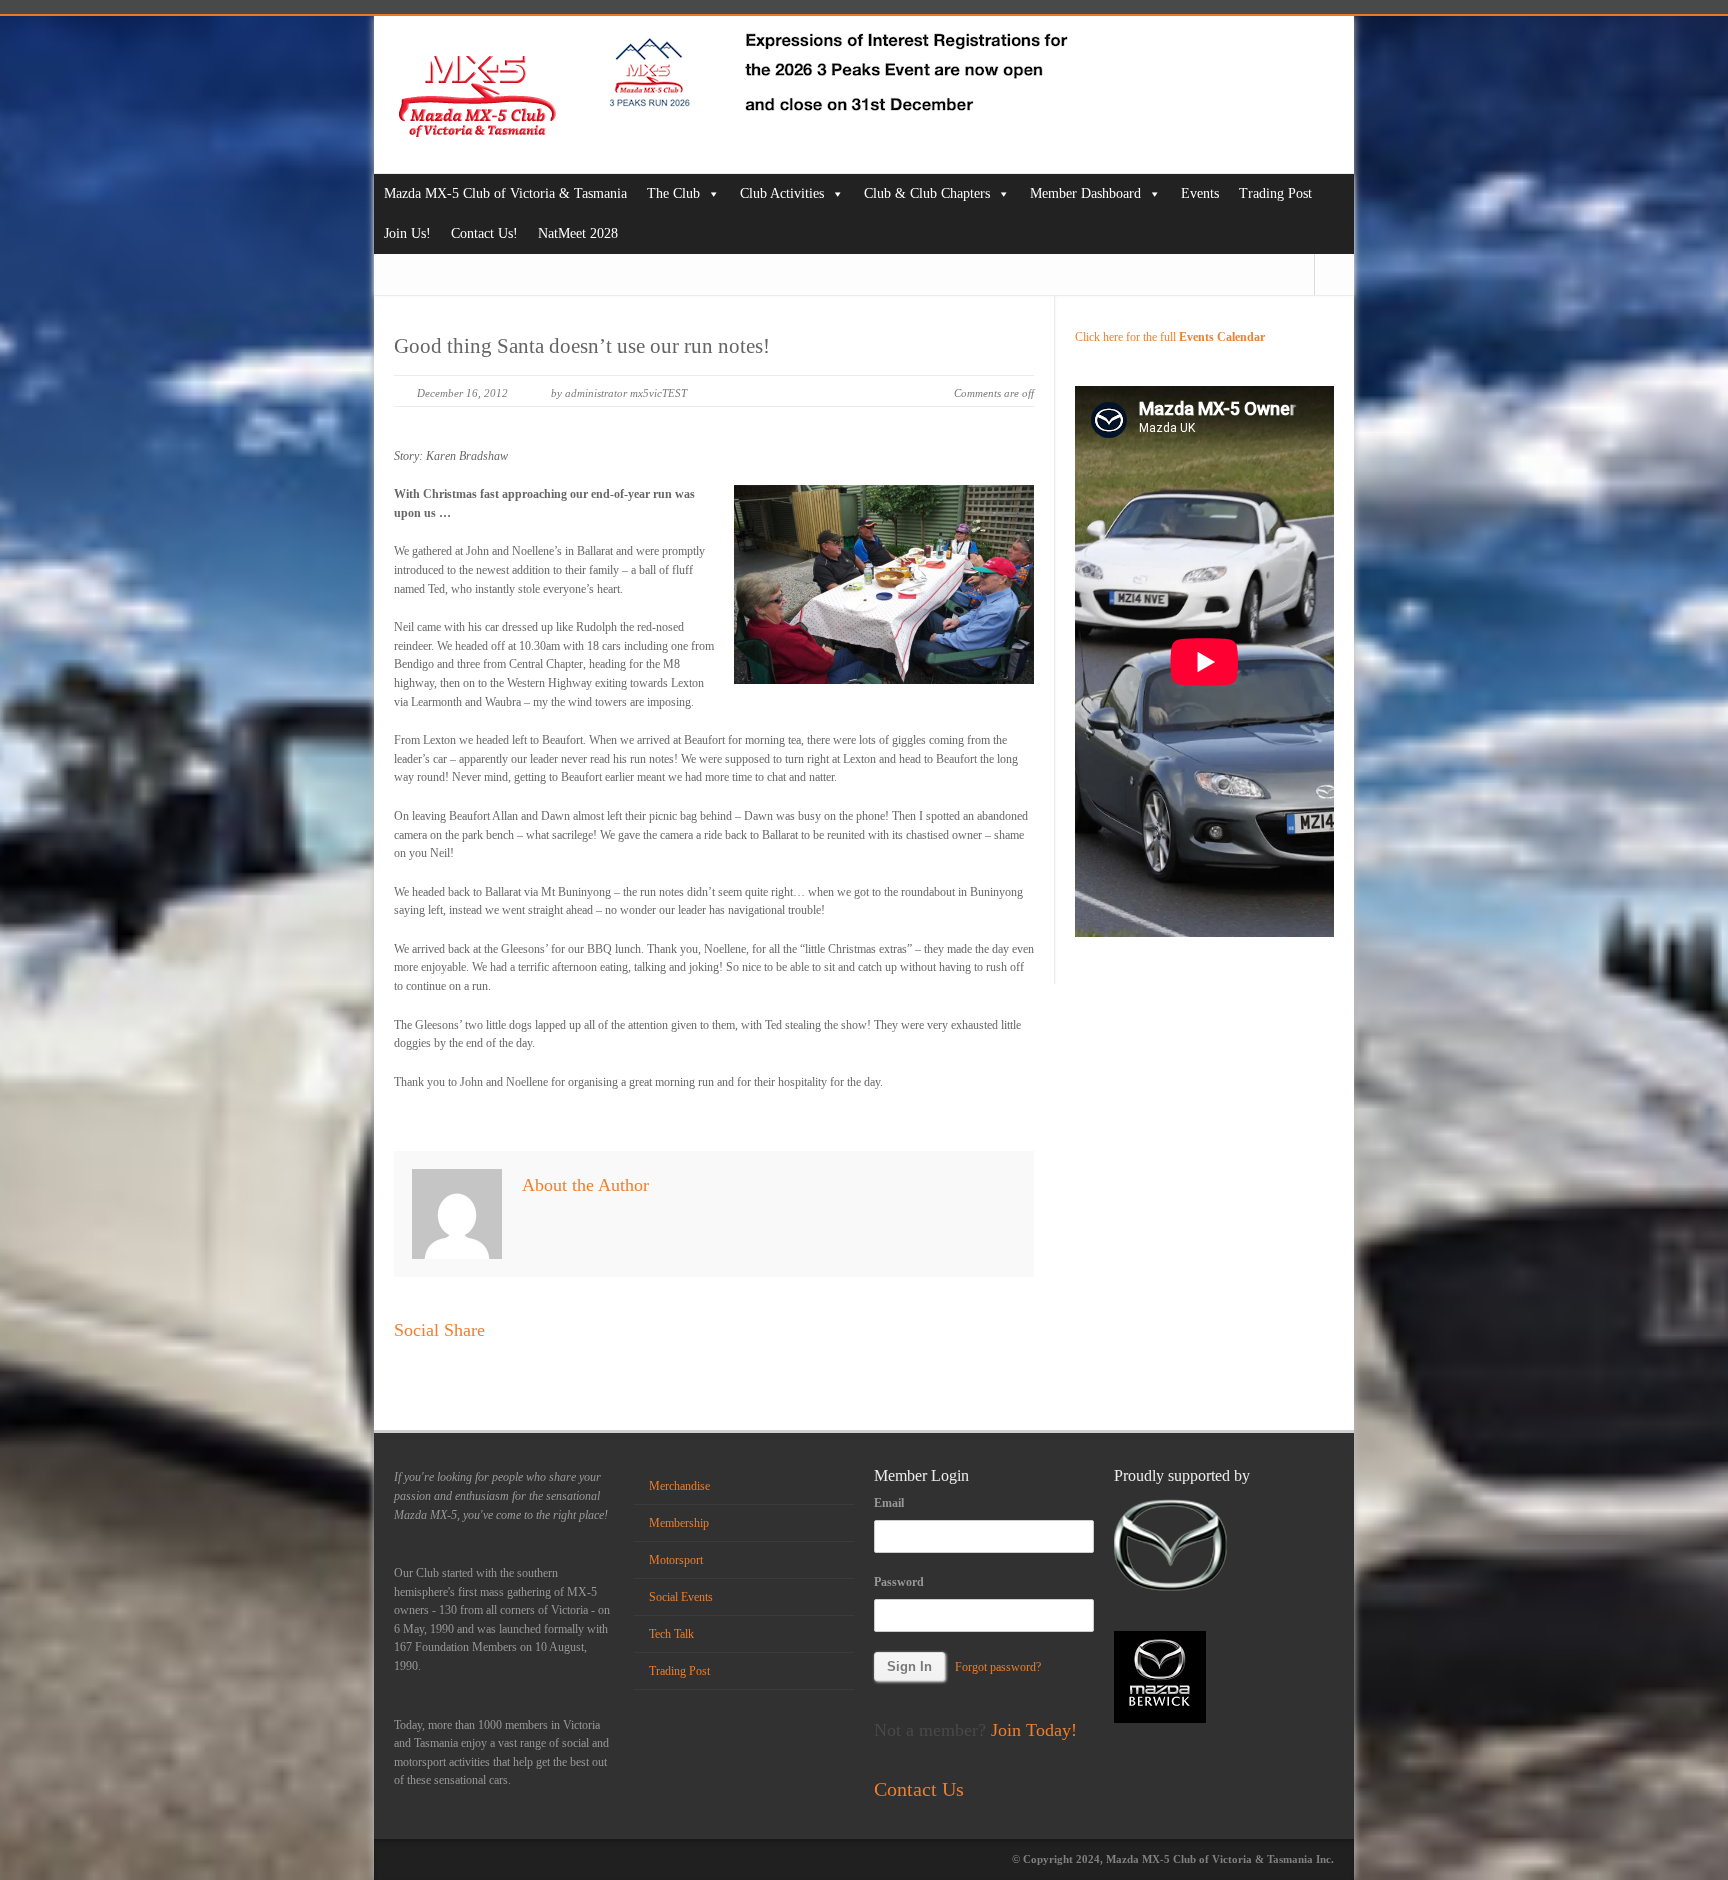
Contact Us (919, 1789)
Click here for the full (1170, 337)
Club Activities (782, 193)
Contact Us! (484, 233)
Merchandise (679, 1486)
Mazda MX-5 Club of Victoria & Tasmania (505, 193)
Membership (679, 1523)
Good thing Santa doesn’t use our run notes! (582, 346)
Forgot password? (998, 1667)
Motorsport (676, 1560)
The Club (673, 193)
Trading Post (1275, 193)
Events (1200, 193)
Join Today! (1034, 1730)
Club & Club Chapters (927, 193)
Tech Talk (671, 1634)
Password (899, 1582)
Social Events (681, 1597)
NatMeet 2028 (578, 233)
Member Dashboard (1085, 193)
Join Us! (407, 233)
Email (889, 1503)
